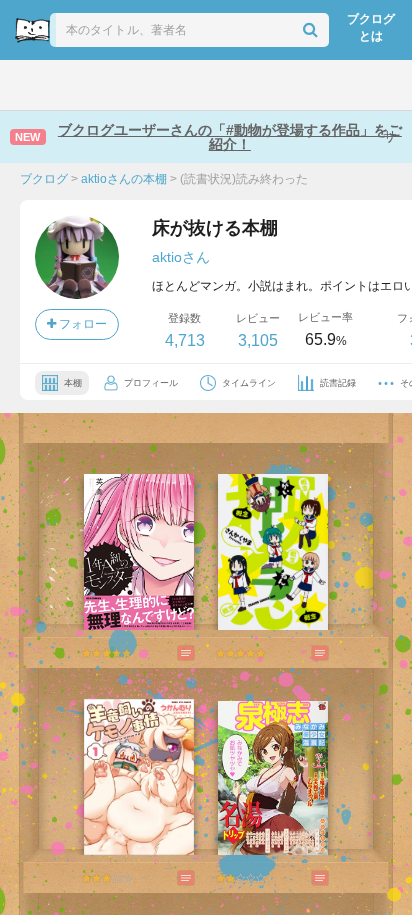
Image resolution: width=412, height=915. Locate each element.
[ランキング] (133, 85)
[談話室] (233, 85)
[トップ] (32, 85)
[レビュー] (166, 653)
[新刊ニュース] (80, 85)
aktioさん (181, 257)
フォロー (81, 324)
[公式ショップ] (335, 85)
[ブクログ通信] (282, 85)
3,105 (258, 340)
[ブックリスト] (184, 85)
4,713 (185, 340)
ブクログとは (371, 27)
